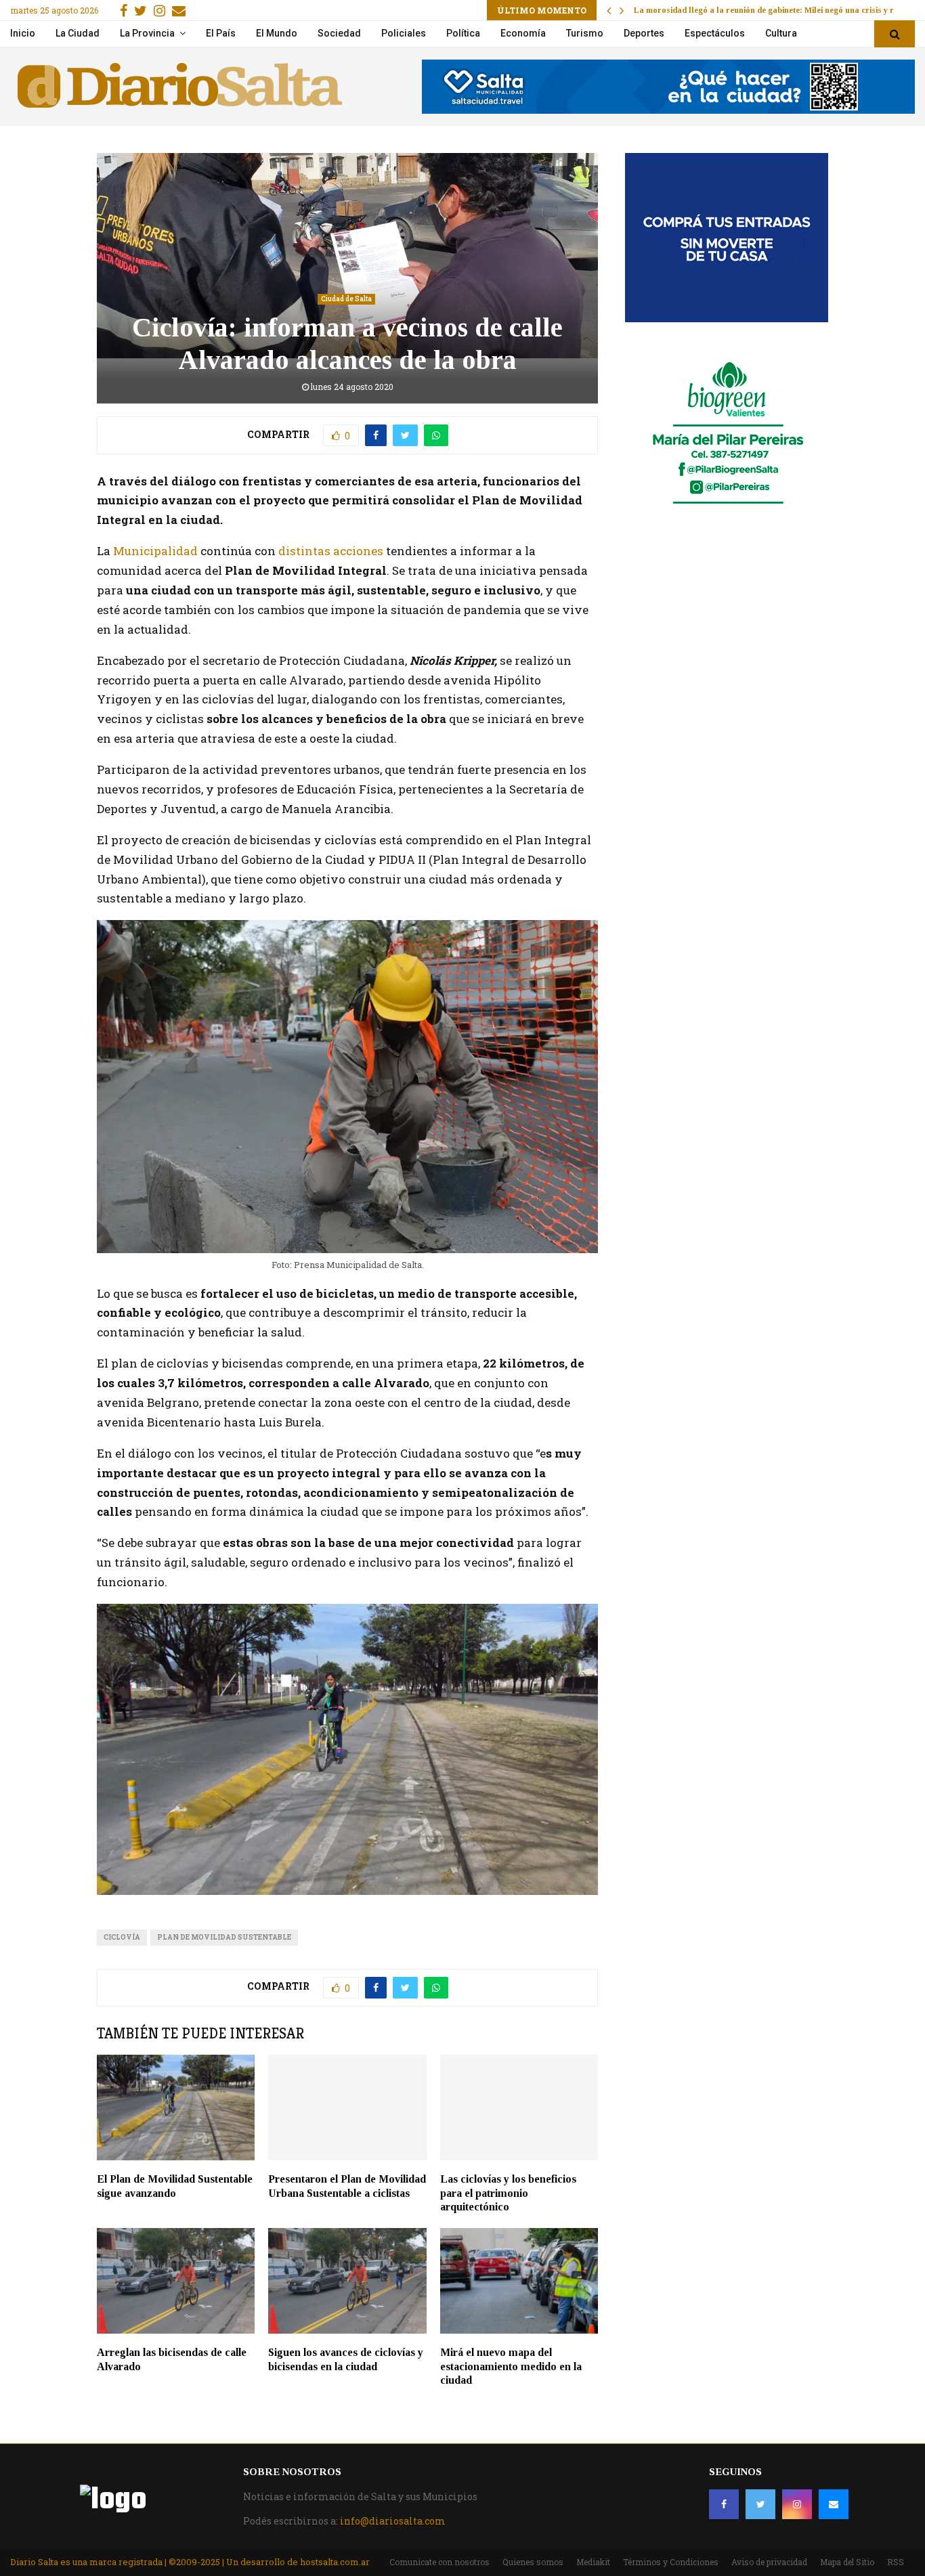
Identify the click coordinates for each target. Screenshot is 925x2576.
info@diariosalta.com (393, 2521)
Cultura (781, 33)
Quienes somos (533, 2562)
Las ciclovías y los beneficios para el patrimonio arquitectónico (508, 2193)
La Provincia (147, 33)
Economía (523, 33)
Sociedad (339, 33)
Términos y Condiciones (671, 2562)
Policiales (404, 33)
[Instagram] (797, 2504)
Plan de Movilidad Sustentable (224, 1937)
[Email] (834, 2504)
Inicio (23, 33)
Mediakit (593, 2562)
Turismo (585, 33)
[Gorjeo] (760, 2504)
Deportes (644, 33)
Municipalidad (155, 551)
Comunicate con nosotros (439, 2562)
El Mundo (277, 33)
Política (463, 33)
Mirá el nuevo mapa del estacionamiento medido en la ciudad (511, 2366)
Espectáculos (715, 33)
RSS (896, 2562)
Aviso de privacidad (769, 2562)
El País (221, 33)
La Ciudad (78, 33)
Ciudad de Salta (346, 299)
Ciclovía (122, 1937)
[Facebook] (724, 2504)
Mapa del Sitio (847, 2562)
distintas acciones (331, 551)
